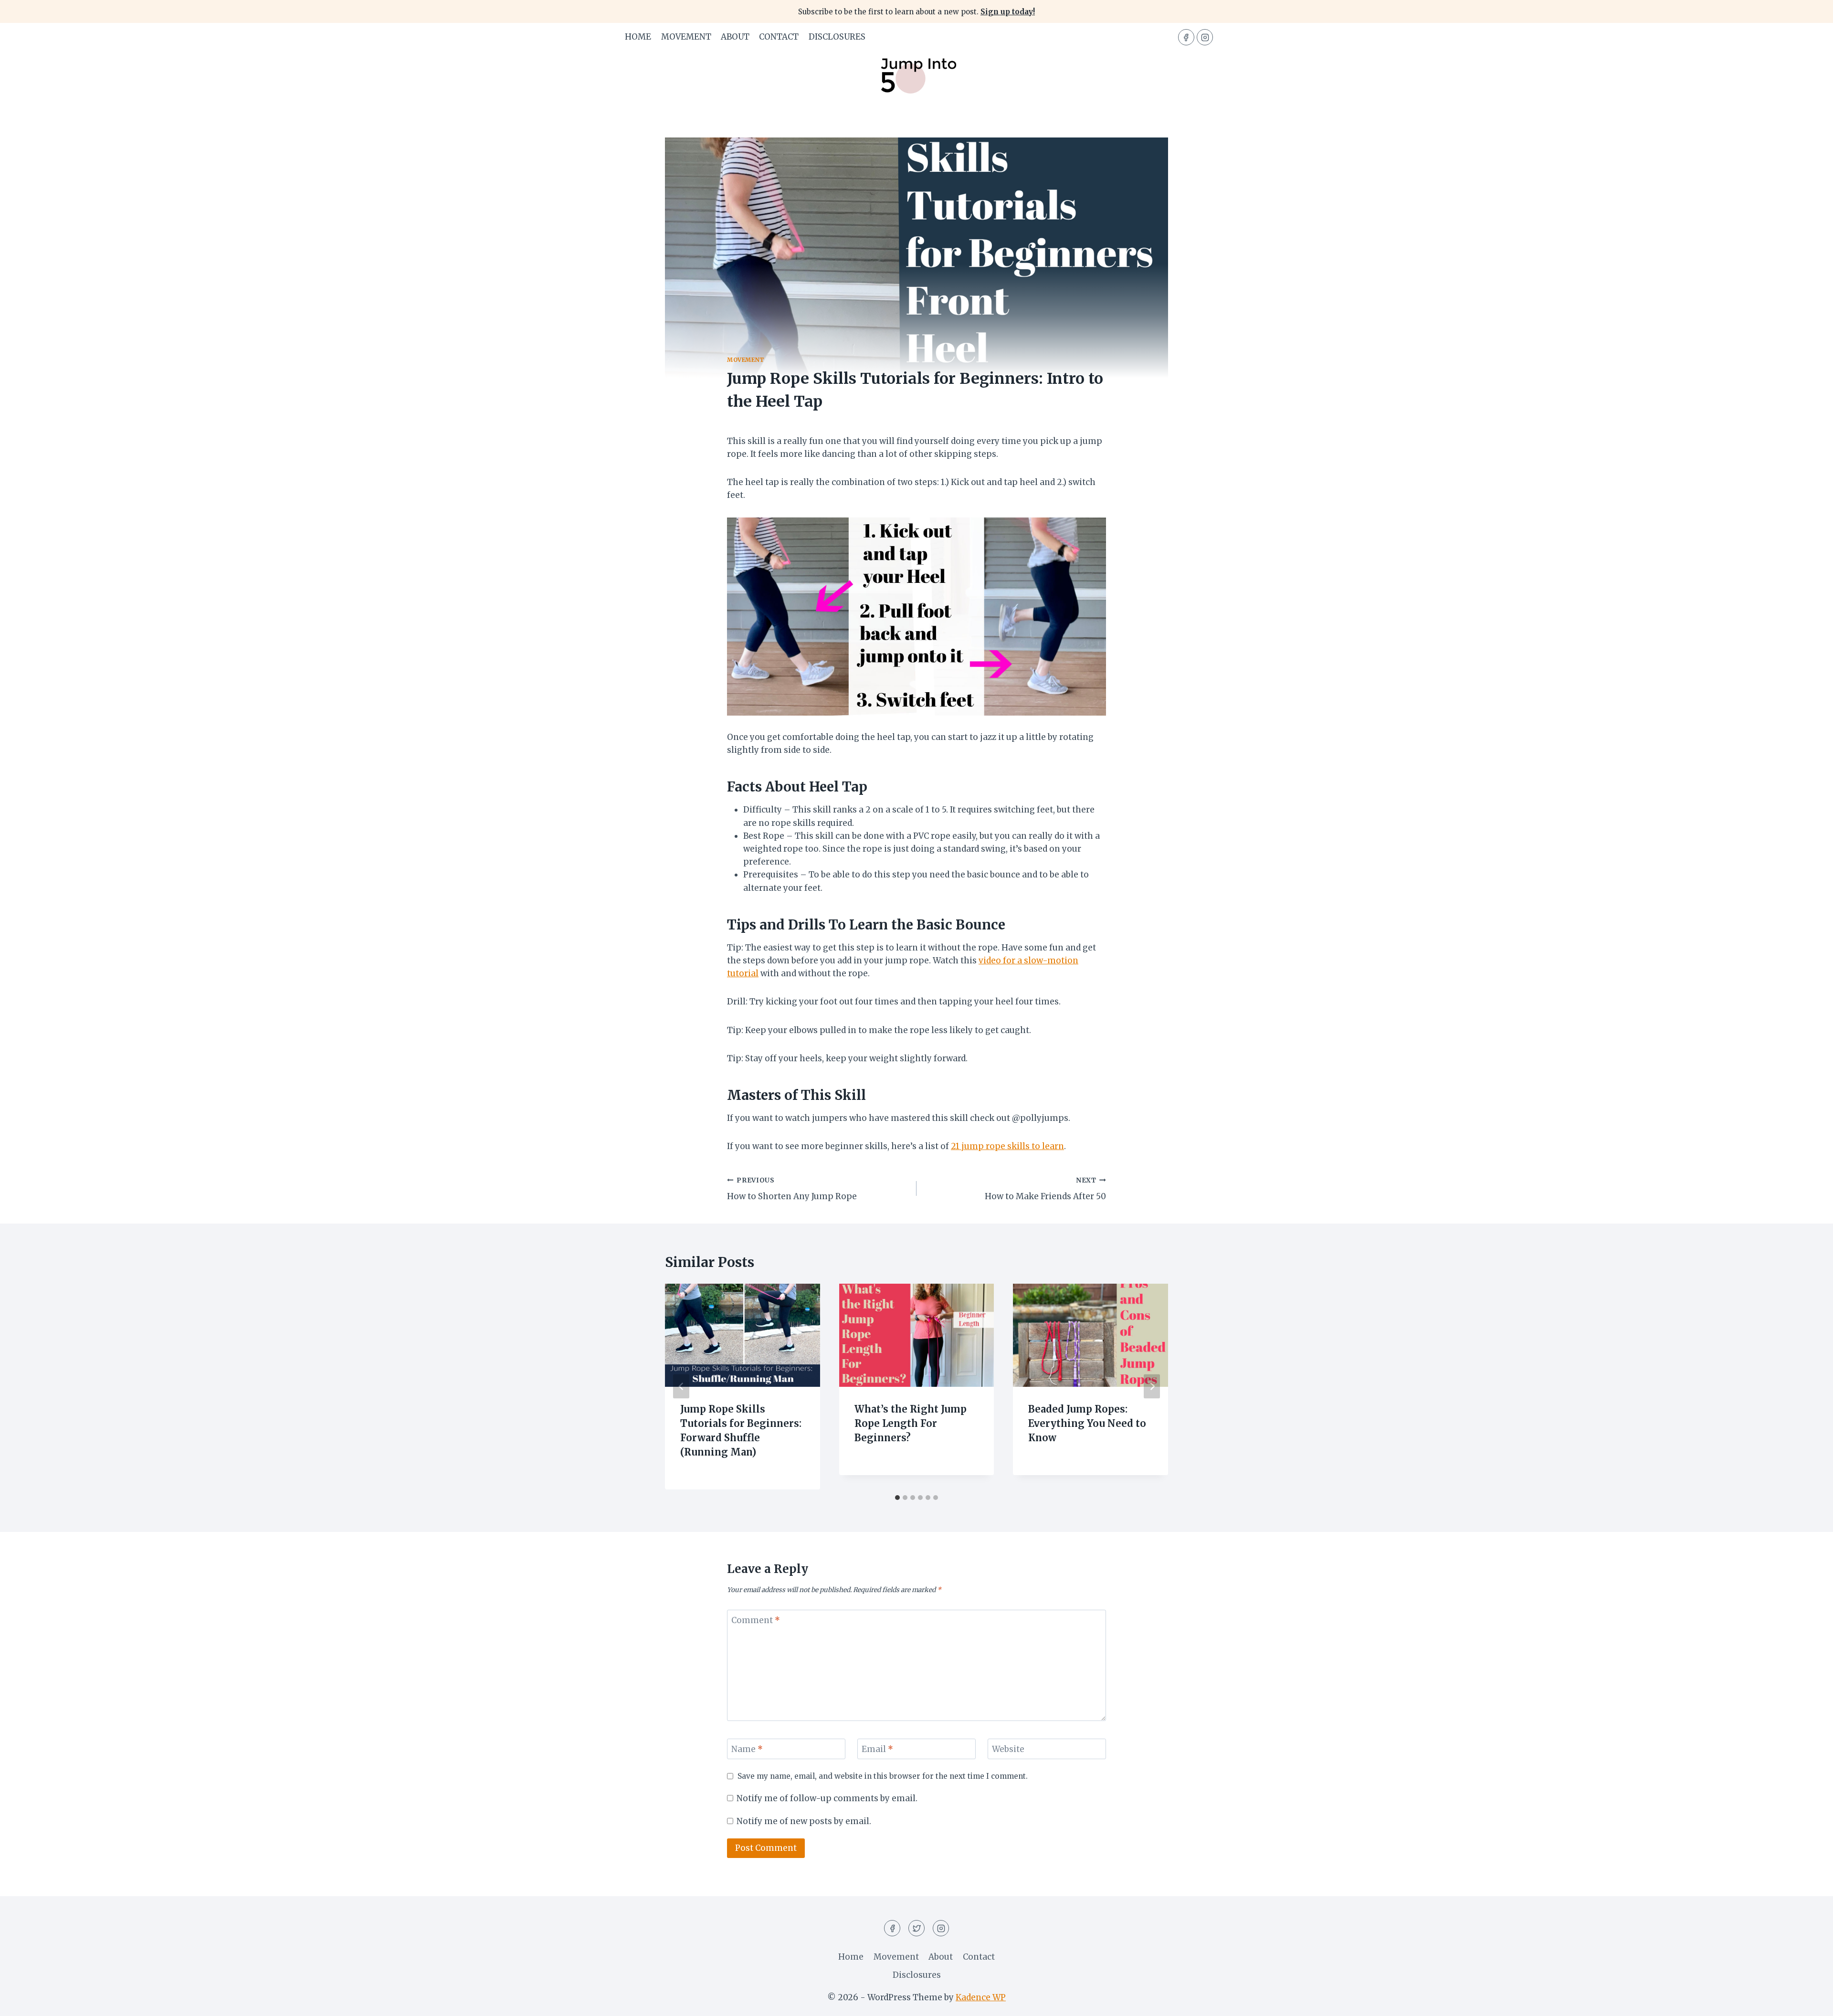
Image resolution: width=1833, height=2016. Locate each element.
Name (747, 1749)
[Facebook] (1186, 37)
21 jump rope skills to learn (1007, 1146)
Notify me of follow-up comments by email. (827, 1798)
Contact (779, 37)
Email (877, 1749)
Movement (686, 37)
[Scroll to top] (1809, 2001)
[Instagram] (1205, 37)
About (735, 37)
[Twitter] (916, 1928)
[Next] (1152, 1387)
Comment (756, 1620)
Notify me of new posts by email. (804, 1821)
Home (638, 37)
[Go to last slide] (681, 1387)
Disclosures (837, 37)
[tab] (897, 1498)
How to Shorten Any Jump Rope (792, 1189)
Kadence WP (981, 1997)
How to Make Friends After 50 (1045, 1189)
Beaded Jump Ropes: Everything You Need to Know (1087, 1423)
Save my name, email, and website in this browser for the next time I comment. (883, 1776)
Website (1008, 1749)
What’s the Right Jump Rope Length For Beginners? (911, 1423)
